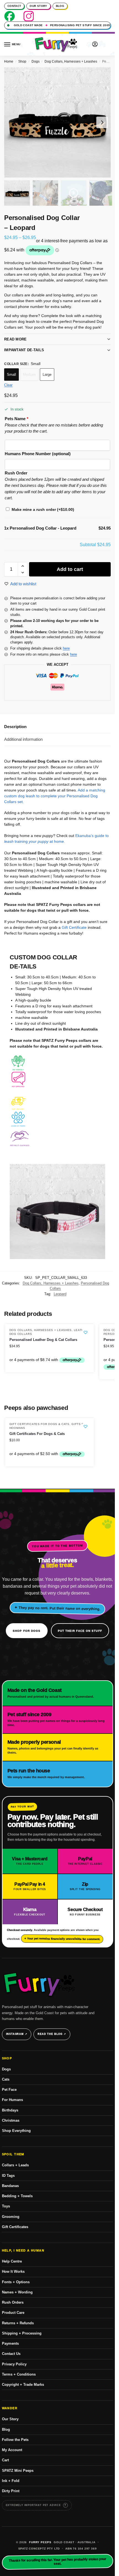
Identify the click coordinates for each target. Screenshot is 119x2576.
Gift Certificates (15, 2227)
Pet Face (9, 2090)
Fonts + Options (16, 2282)
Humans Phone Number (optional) (38, 454)
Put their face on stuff (80, 1631)
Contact (14, 6)
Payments (10, 2343)
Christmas (11, 2120)
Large (47, 375)
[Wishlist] (86, 1332)
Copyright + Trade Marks (23, 2385)
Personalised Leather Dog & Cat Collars (43, 1340)
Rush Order (16, 473)
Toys (6, 2206)
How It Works (13, 2272)
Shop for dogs (27, 1631)
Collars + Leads (15, 2165)
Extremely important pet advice (33, 2505)
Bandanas (10, 2186)
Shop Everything (16, 2131)
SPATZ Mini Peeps (18, 2471)
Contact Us (11, 2354)
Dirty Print (11, 2491)
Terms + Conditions (19, 2374)
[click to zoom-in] (57, 122)
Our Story (38, 6)
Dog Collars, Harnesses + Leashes (71, 61)
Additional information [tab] (23, 739)
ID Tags (8, 2176)
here (66, 648)
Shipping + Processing (22, 2333)
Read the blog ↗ (52, 2034)
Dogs (36, 61)
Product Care (13, 2313)
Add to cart (70, 569)
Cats (6, 2079)
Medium (29, 375)
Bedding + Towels (17, 2196)
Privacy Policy (14, 2364)
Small (11, 375)
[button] (106, 45)
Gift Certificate (74, 927)
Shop (22, 61)
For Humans (12, 2100)
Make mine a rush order (43, 509)
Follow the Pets (15, 2440)
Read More (15, 339)
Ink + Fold (11, 2481)
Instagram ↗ (17, 2034)
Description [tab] (15, 727)
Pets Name (16, 419)
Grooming (11, 2217)
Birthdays (10, 2110)
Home (9, 61)
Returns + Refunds (18, 2323)
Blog (60, 6)
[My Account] (95, 45)
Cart (5, 2460)
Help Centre (12, 2261)
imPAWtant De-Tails (24, 350)
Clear (8, 385)
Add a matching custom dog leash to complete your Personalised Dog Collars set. (55, 796)
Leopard (60, 1294)
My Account (12, 2450)
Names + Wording (17, 2292)
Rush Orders (13, 2302)
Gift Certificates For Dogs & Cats (39, 1424)
